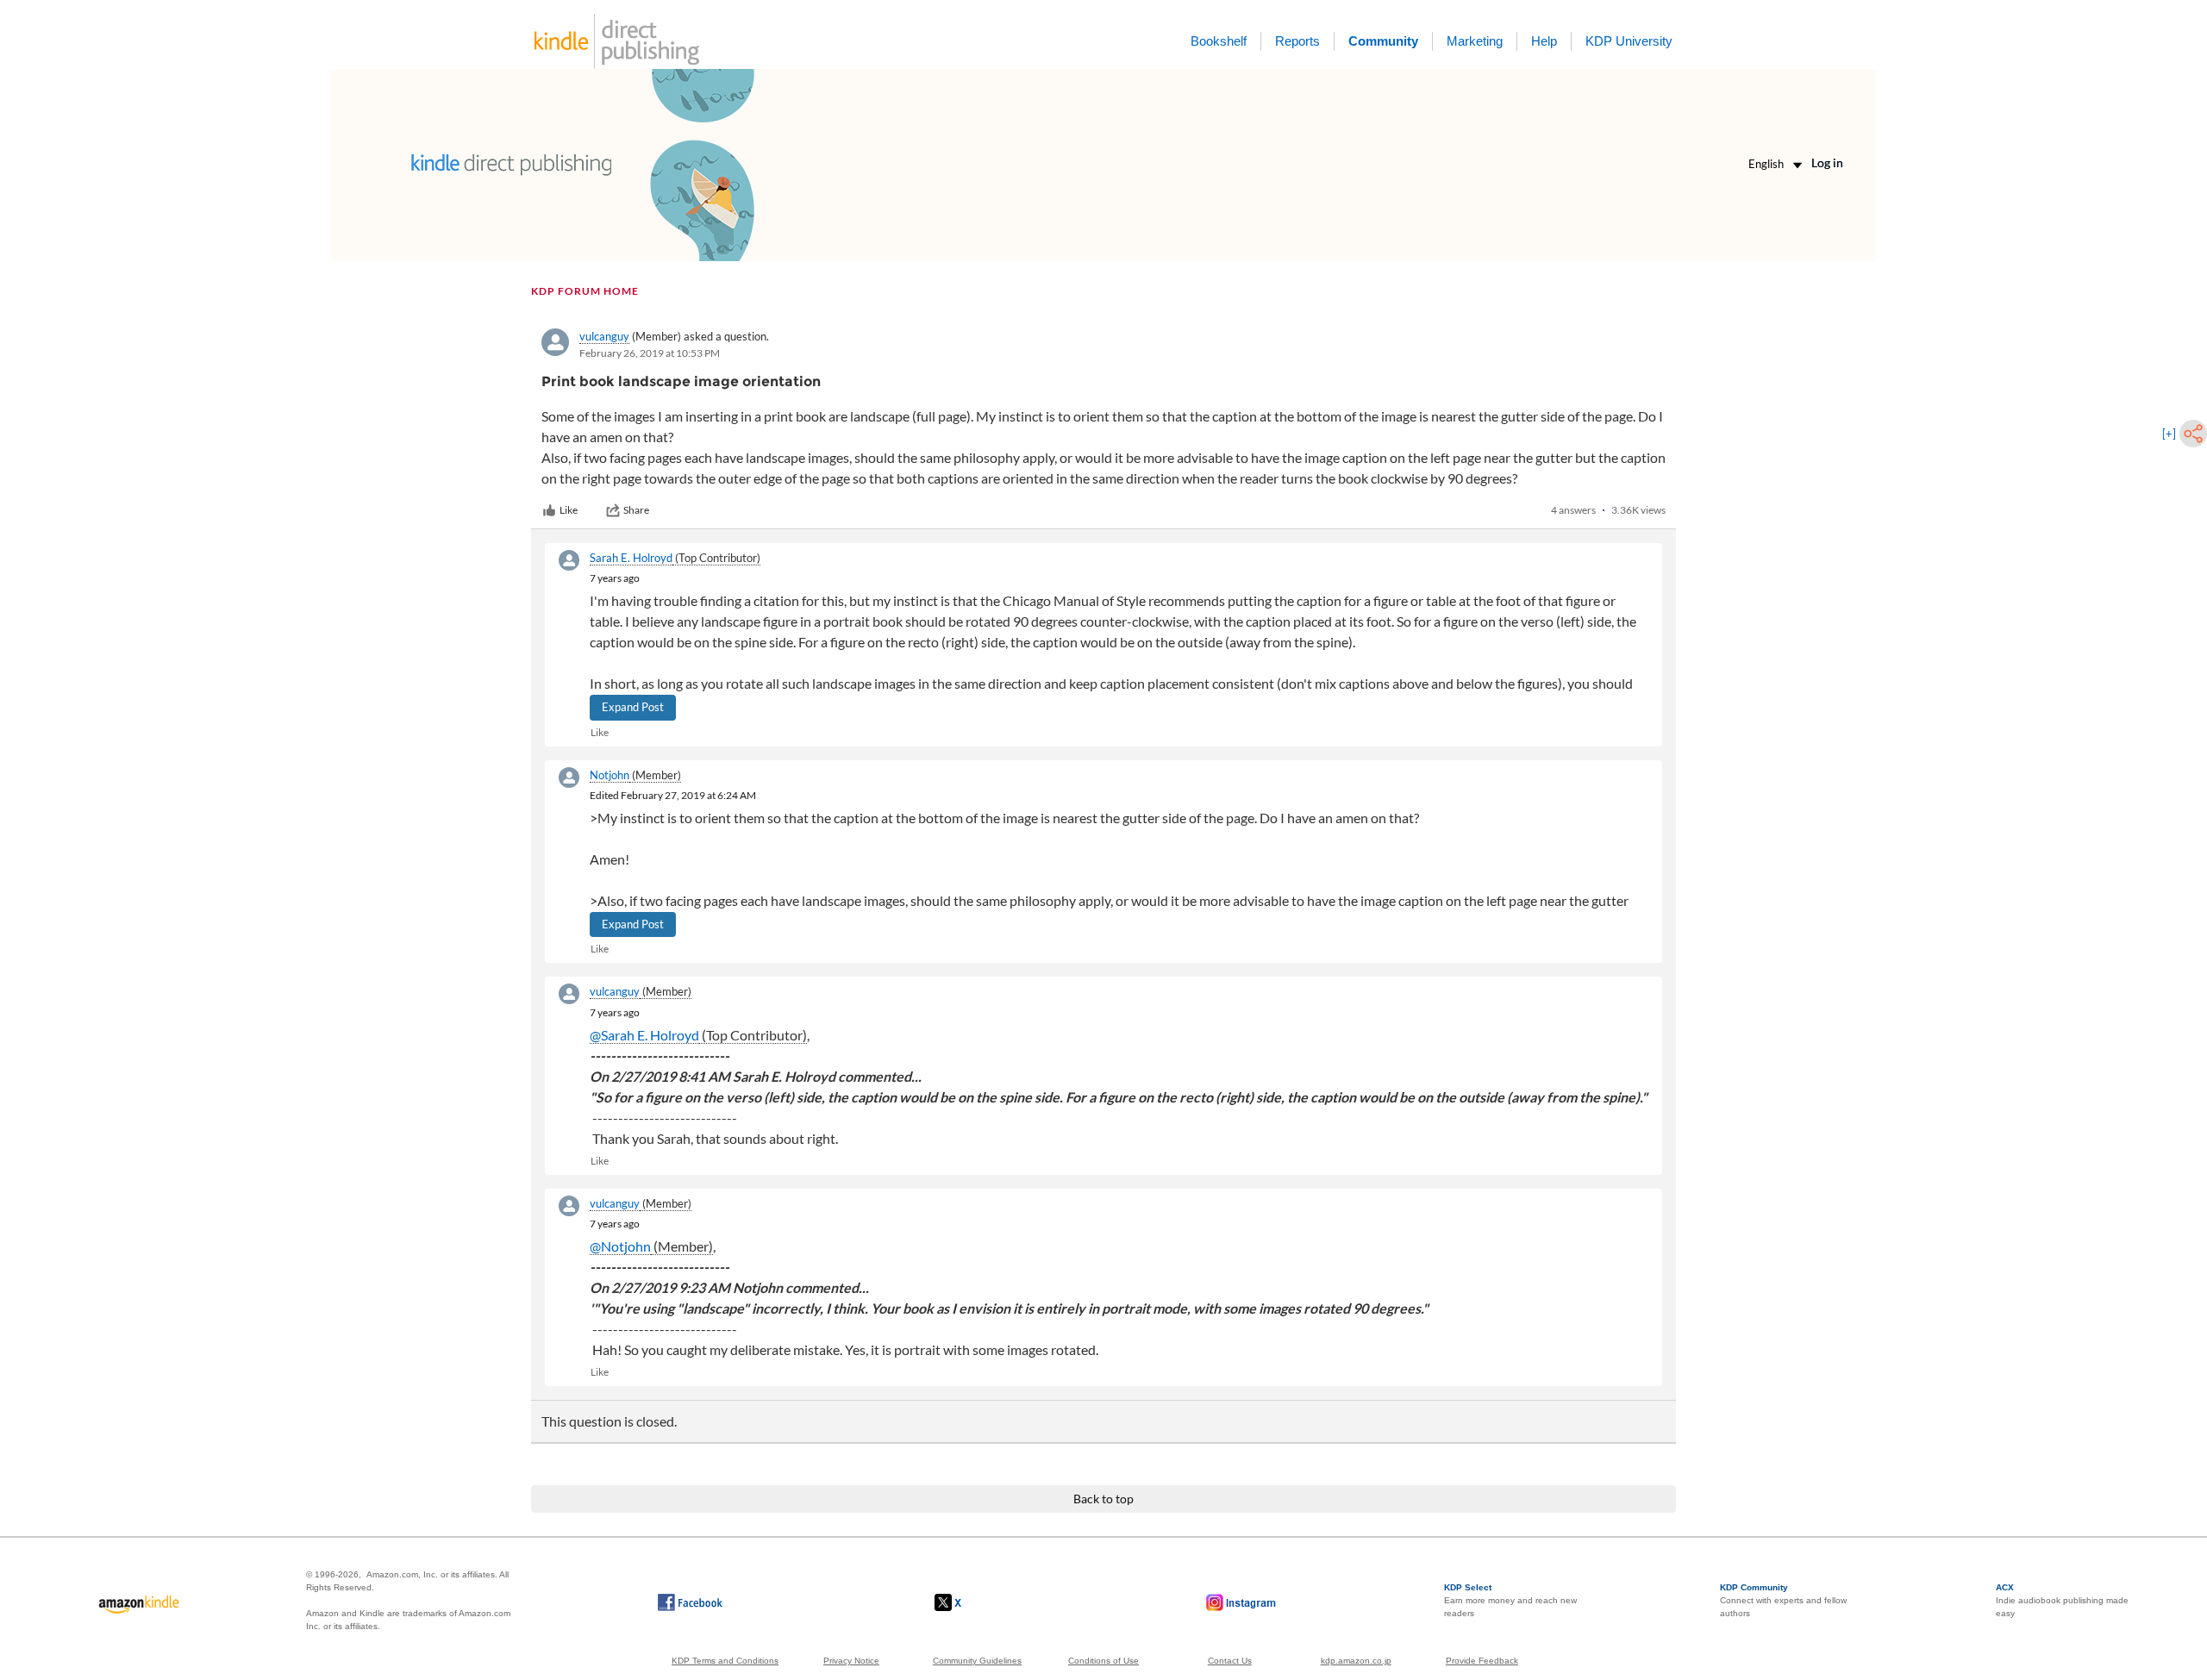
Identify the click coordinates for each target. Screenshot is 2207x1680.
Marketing (1475, 41)
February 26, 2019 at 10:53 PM (650, 353)
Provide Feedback (1482, 1661)
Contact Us (1230, 1661)
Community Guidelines (977, 1661)
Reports (1297, 41)
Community (1383, 41)
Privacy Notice (851, 1661)
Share (636, 510)
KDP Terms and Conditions (725, 1661)
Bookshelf (1219, 41)
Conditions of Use (1103, 1661)
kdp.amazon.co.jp (1356, 1661)
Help (1544, 41)
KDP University (1629, 41)
